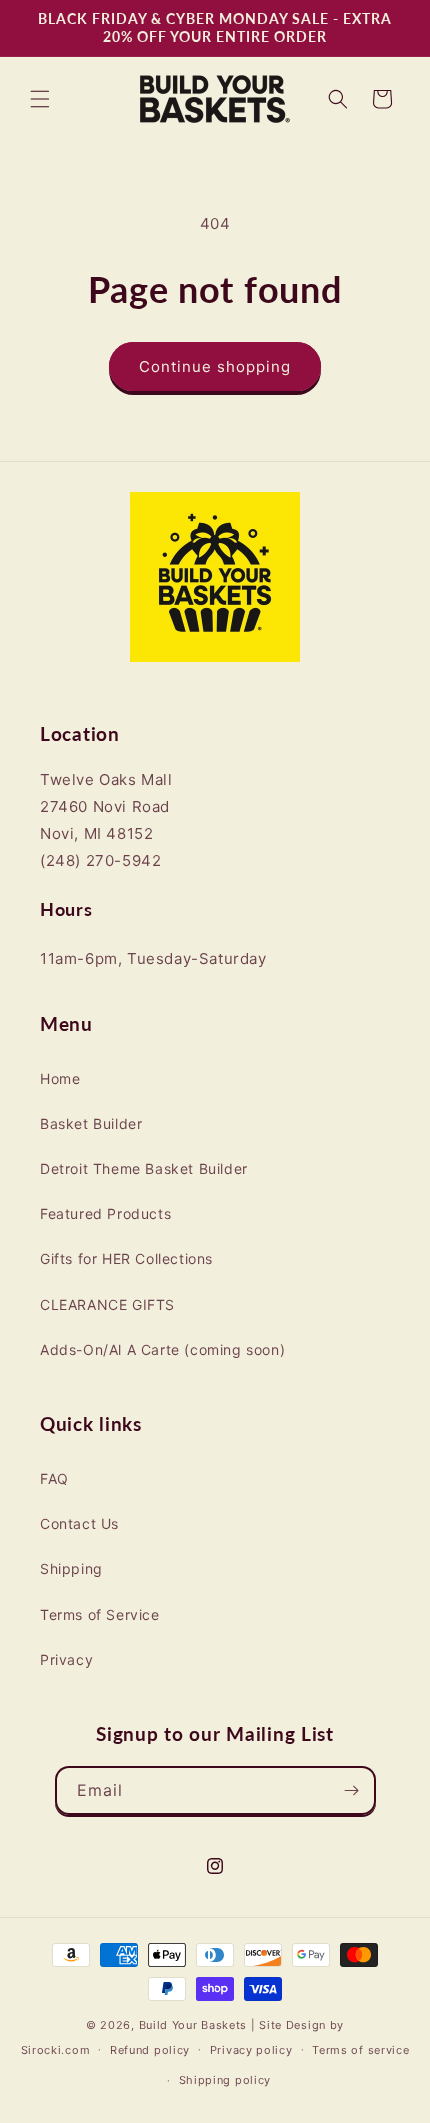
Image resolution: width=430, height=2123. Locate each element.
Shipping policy (225, 2080)
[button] (40, 99)
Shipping (71, 1568)
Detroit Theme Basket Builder (144, 1168)
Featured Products (105, 1213)
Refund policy (150, 2050)
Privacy (66, 1659)
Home (60, 1078)
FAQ (54, 1478)
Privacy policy (251, 2050)
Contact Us (79, 1523)
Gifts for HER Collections (126, 1258)
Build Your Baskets (193, 2025)
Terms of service (360, 2050)
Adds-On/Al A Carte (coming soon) (162, 1349)
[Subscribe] (352, 1790)
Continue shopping (215, 366)
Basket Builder (91, 1123)
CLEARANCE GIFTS (107, 1304)
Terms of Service (100, 1614)
